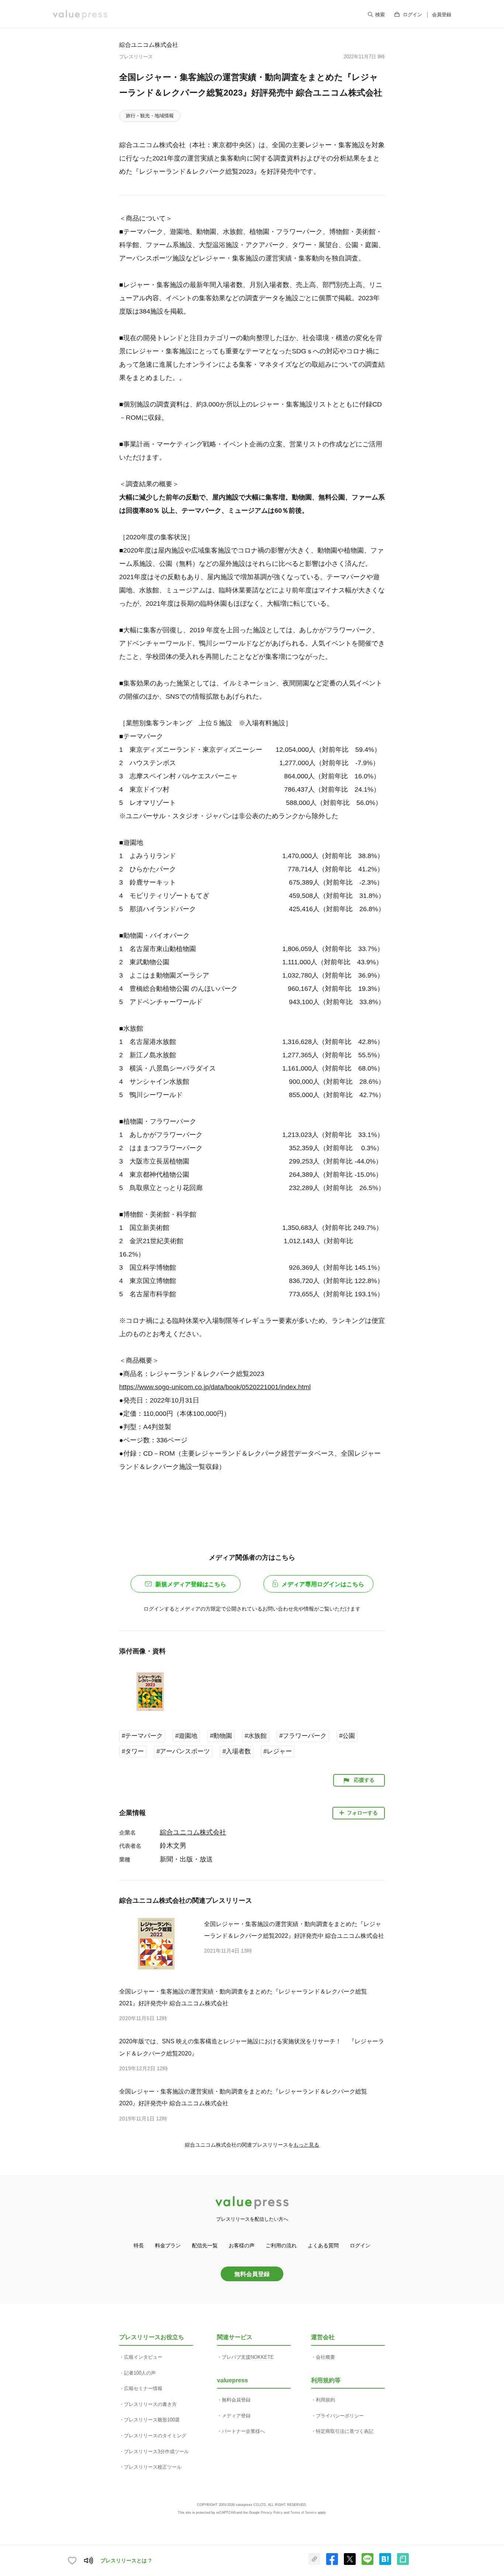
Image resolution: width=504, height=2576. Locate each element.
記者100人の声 (140, 2373)
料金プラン (168, 2245)
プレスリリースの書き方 (150, 2404)
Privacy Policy (272, 2513)
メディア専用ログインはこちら (323, 1584)
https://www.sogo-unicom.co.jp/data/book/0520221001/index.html (215, 1387)
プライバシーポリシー (340, 2416)
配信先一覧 (205, 2245)
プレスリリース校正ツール (153, 2467)
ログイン (412, 15)
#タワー (133, 1751)
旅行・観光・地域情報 (150, 116)
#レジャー (278, 1751)
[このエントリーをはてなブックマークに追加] (385, 2563)
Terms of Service (303, 2513)
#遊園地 (186, 1736)
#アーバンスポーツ (183, 1751)
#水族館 (256, 1736)
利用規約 (325, 2400)
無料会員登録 (252, 2274)
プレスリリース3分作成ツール (156, 2451)
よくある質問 (323, 2245)
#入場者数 (237, 1751)
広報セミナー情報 (143, 2388)
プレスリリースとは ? (126, 2561)
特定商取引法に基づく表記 (345, 2431)
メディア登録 (236, 2416)
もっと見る (306, 2145)
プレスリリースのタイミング (155, 2436)
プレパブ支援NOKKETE (248, 2357)
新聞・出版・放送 (186, 1859)
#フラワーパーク (303, 1736)
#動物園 (221, 1736)
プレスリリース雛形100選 (152, 2420)
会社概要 (325, 2357)
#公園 (347, 1736)
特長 (139, 2245)
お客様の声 (242, 2245)
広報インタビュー (143, 2357)
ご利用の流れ (281, 2245)
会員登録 (442, 15)
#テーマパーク (142, 1736)
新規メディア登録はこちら (191, 1584)
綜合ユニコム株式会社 (149, 45)
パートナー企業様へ (243, 2431)
